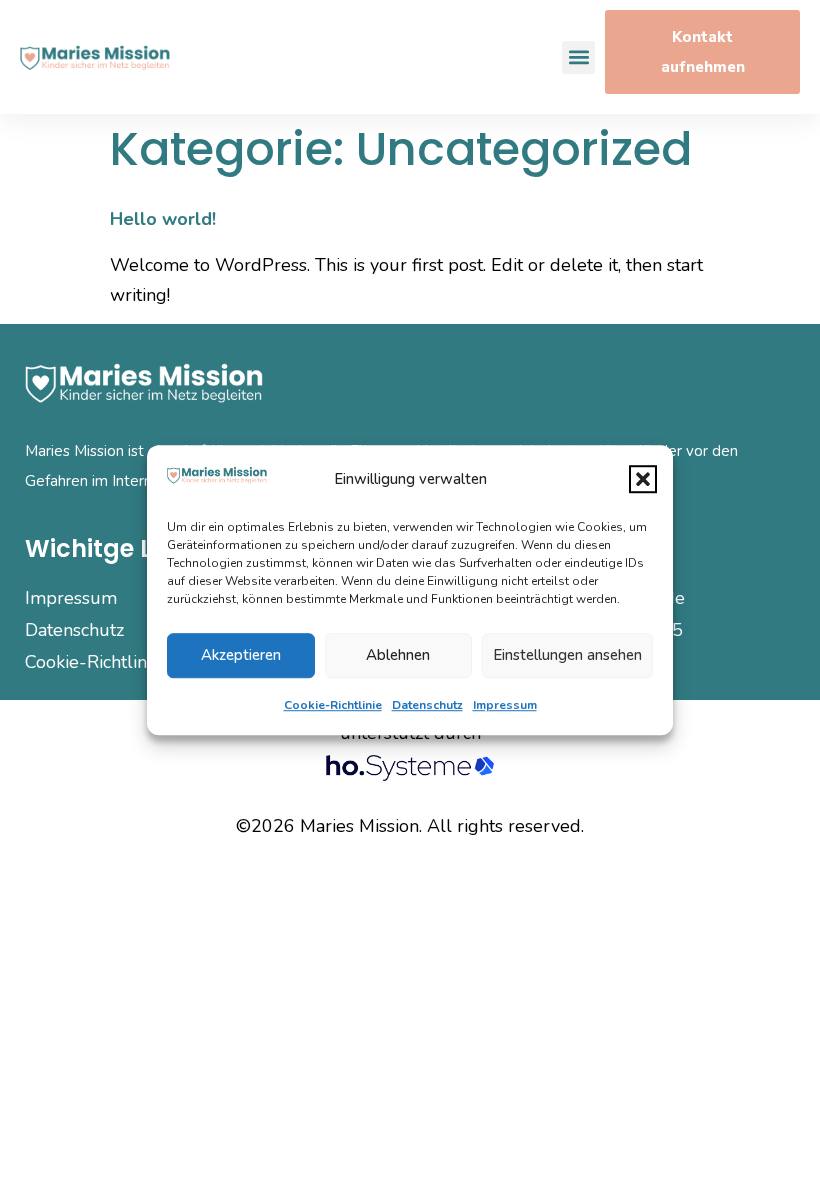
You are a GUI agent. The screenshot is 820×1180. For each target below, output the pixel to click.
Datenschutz (427, 705)
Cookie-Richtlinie (333, 705)
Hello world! (163, 219)
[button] (643, 479)
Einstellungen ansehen (567, 655)
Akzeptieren (241, 655)
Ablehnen (398, 655)
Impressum (505, 705)
